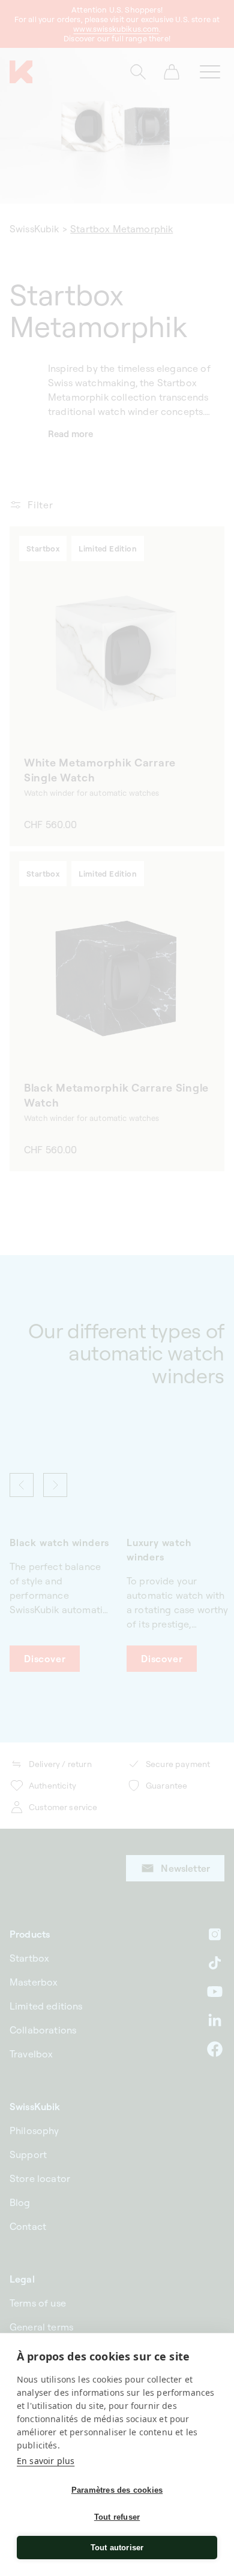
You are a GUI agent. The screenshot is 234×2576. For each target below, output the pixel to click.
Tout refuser (117, 2517)
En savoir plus (46, 2461)
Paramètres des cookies (117, 2490)
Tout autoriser (117, 2548)
